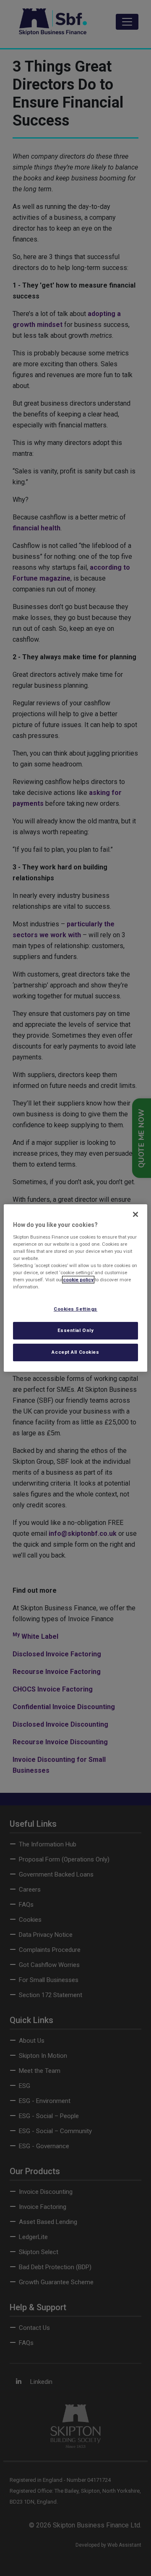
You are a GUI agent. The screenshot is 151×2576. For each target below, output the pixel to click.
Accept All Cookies (75, 1352)
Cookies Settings (75, 1309)
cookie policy (78, 1280)
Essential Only (76, 1330)
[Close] (135, 1214)
